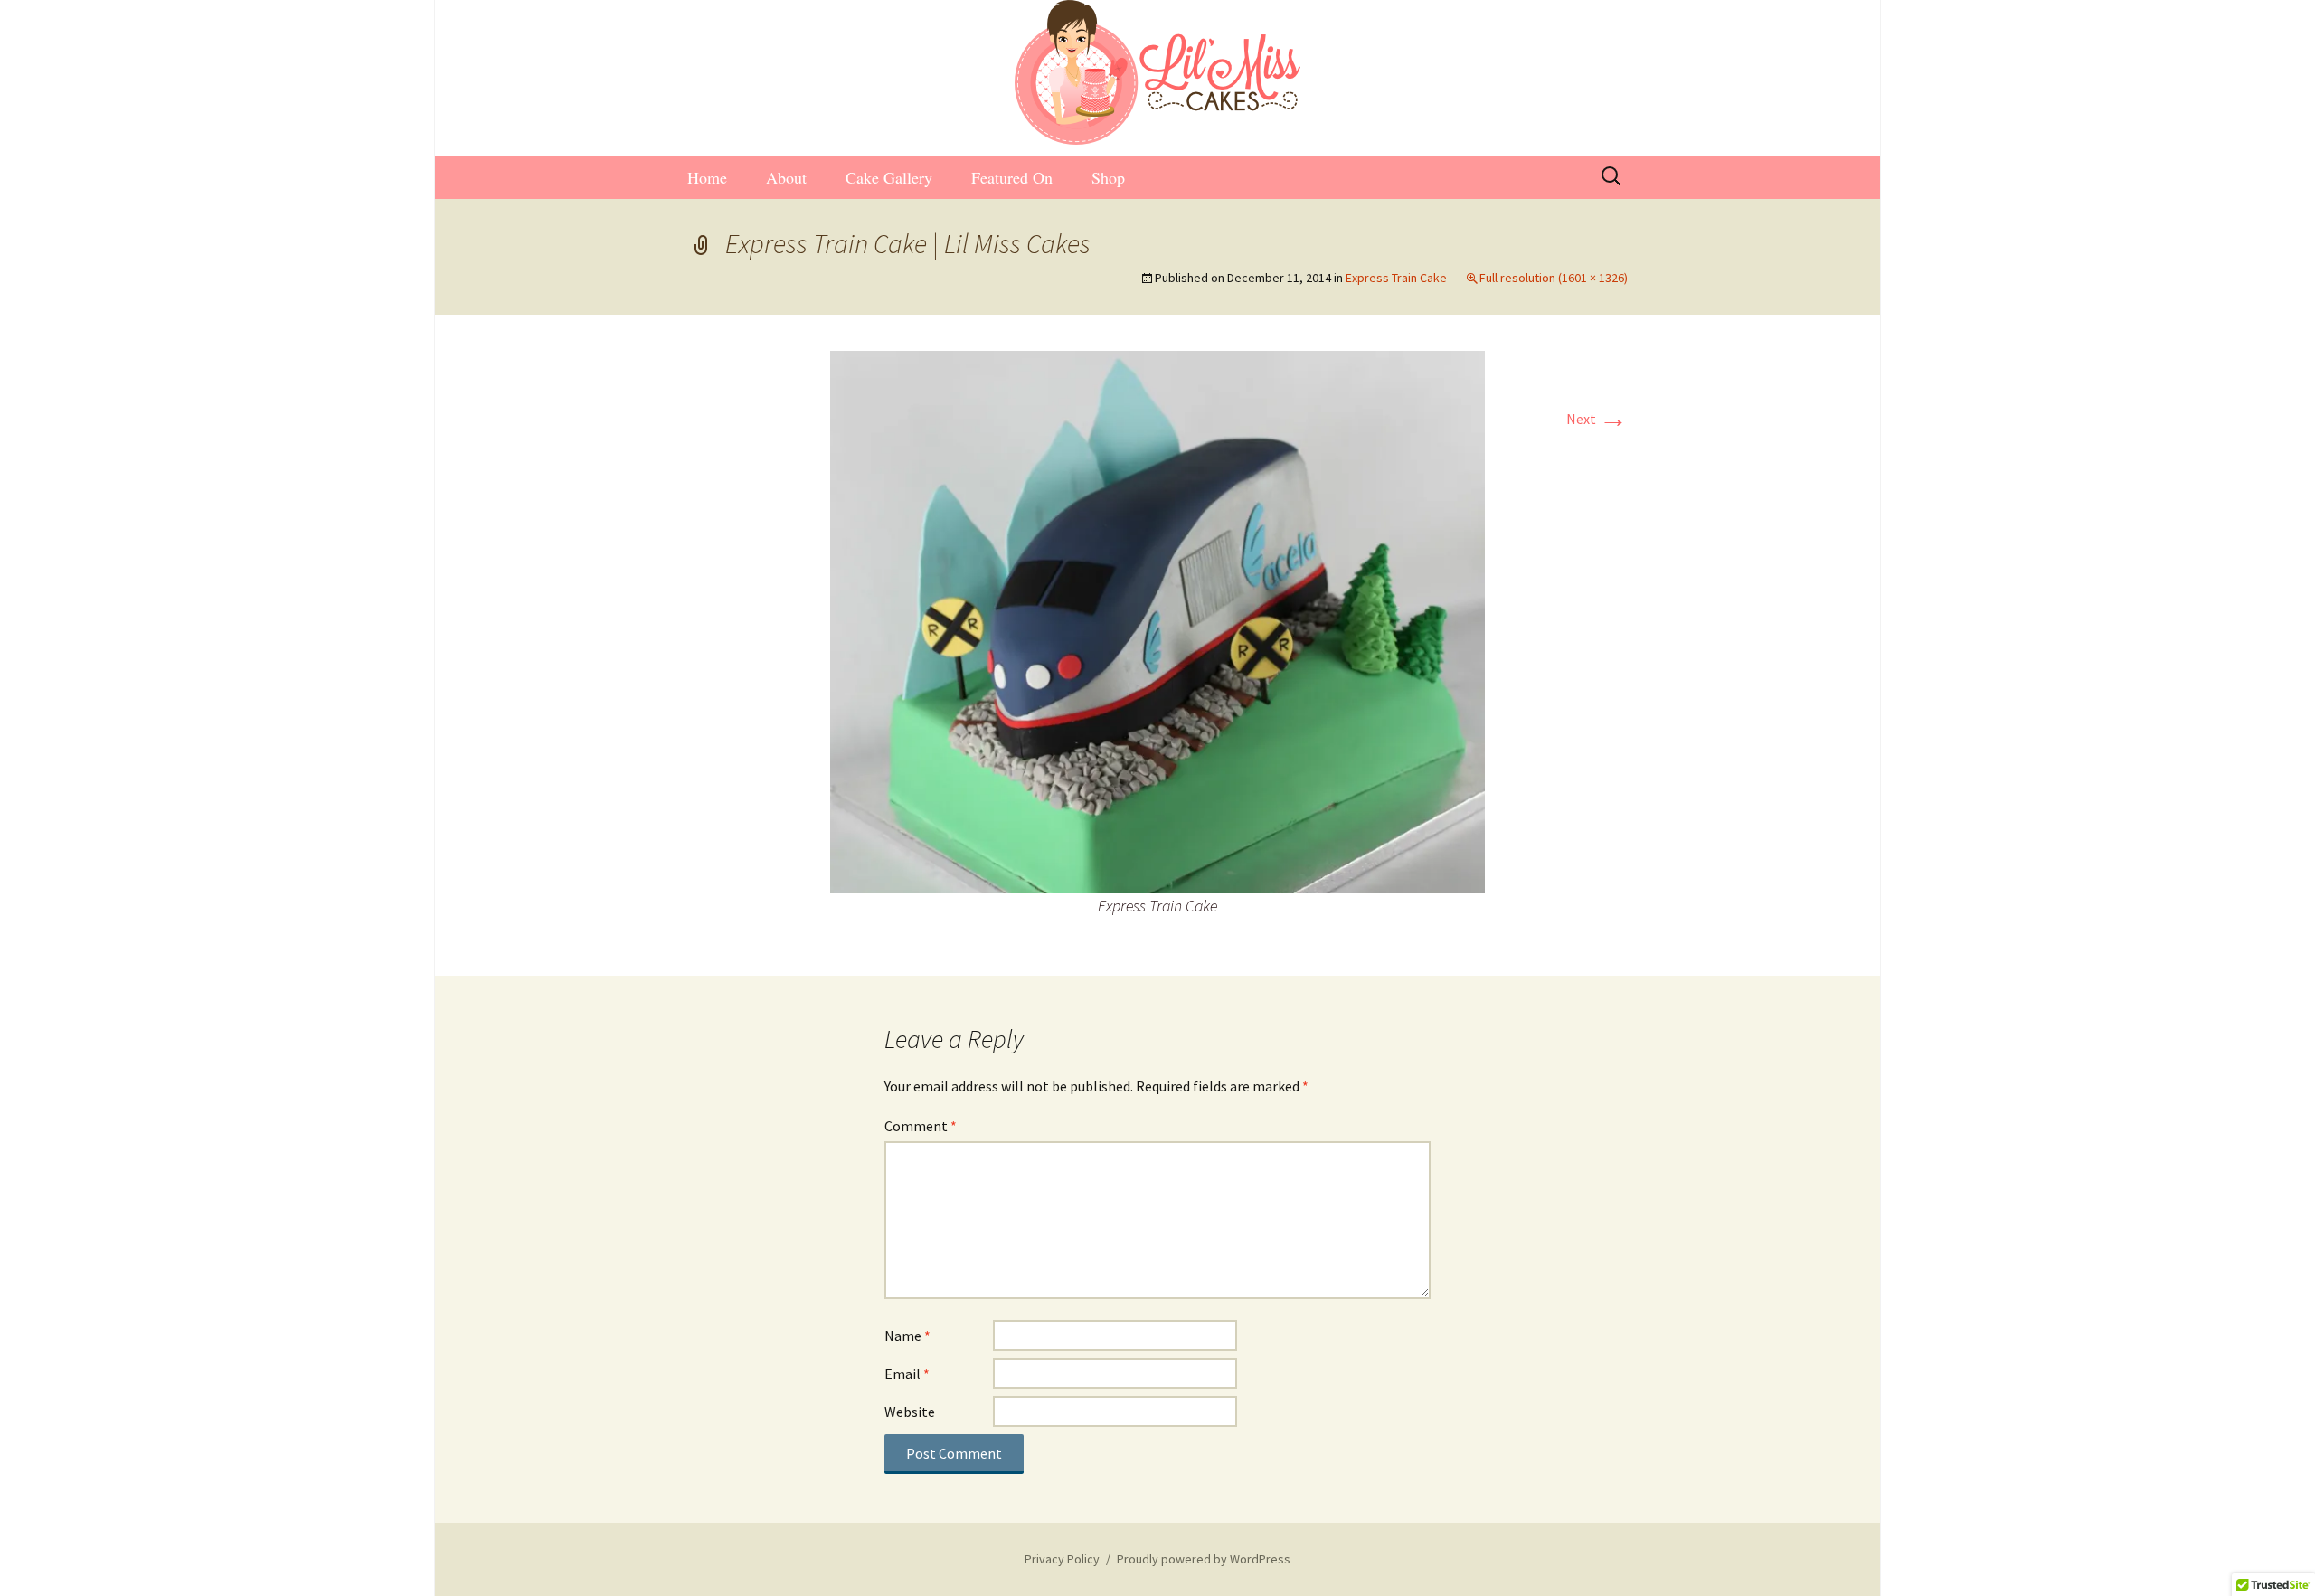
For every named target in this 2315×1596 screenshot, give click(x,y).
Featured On (1012, 177)
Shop (1108, 177)
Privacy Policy (1062, 1559)
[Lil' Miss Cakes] (1157, 72)
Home (707, 177)
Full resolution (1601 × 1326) (1554, 278)
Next (1597, 419)
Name (907, 1336)
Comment (921, 1126)
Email (907, 1374)
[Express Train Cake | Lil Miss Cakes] (1157, 620)
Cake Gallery (889, 177)
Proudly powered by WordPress (1204, 1559)
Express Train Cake (1396, 278)
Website (910, 1412)
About (786, 177)
